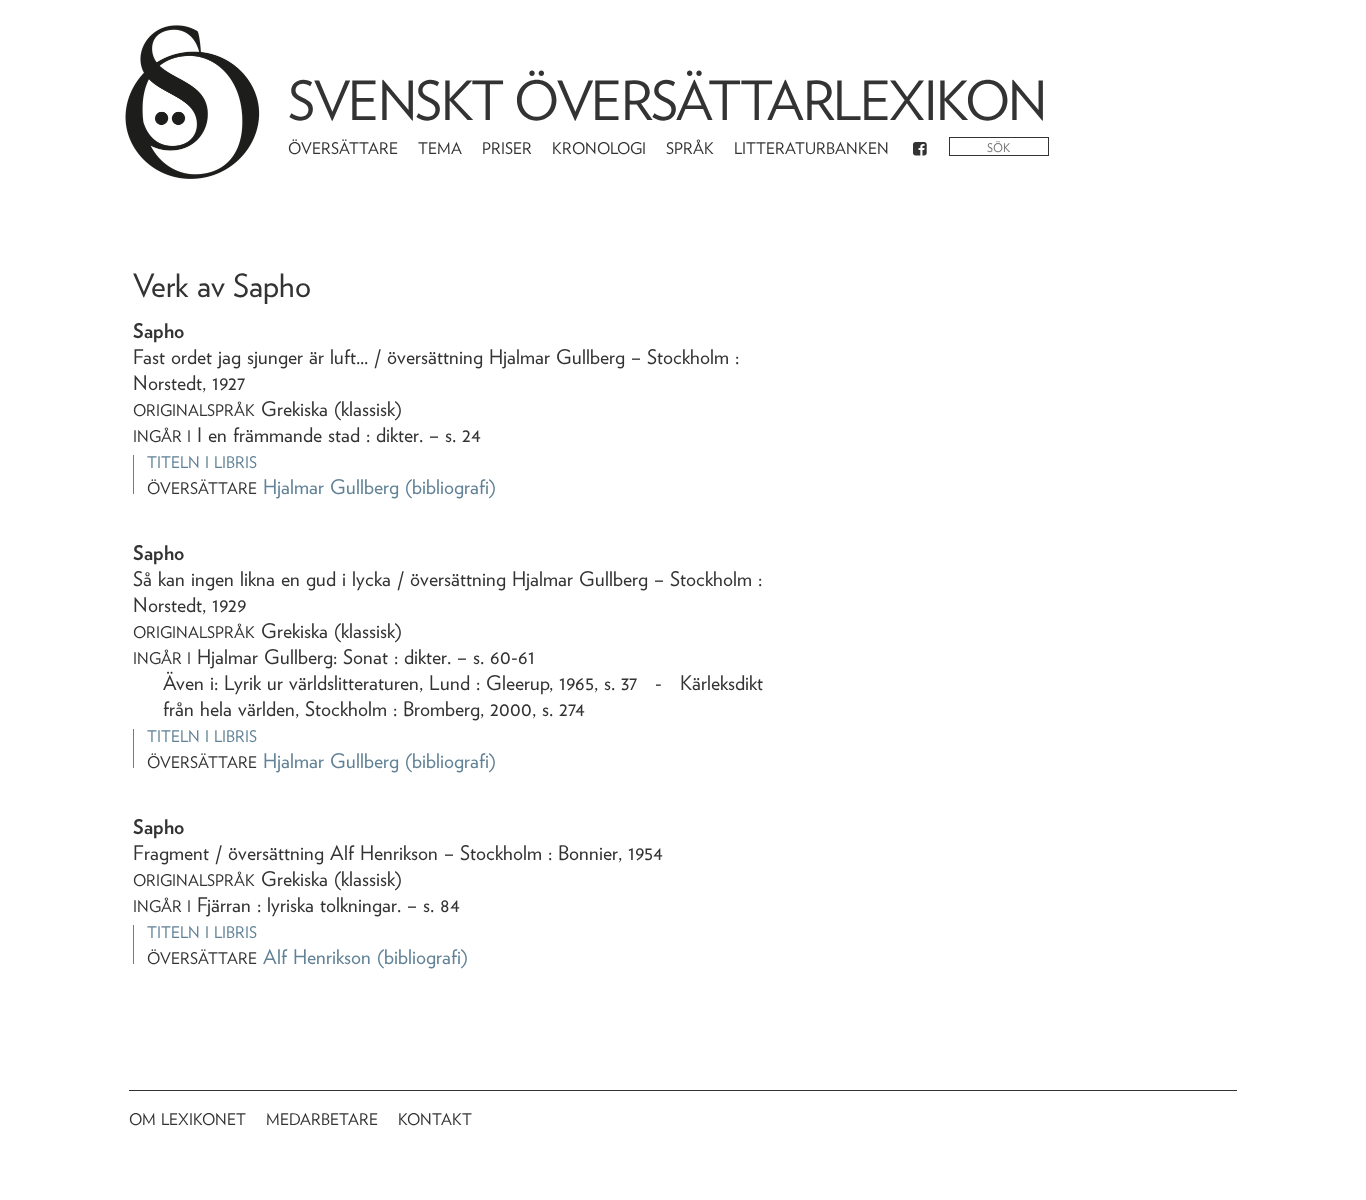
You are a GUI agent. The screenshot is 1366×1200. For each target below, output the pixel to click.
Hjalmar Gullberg (331, 487)
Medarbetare (322, 1119)
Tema (440, 148)
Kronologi (599, 148)
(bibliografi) (450, 487)
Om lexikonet (187, 1119)
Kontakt (435, 1119)
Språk (690, 148)
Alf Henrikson (317, 957)
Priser (507, 148)
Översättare (343, 148)
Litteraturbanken (811, 148)
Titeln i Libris (202, 462)
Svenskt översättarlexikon (667, 100)
